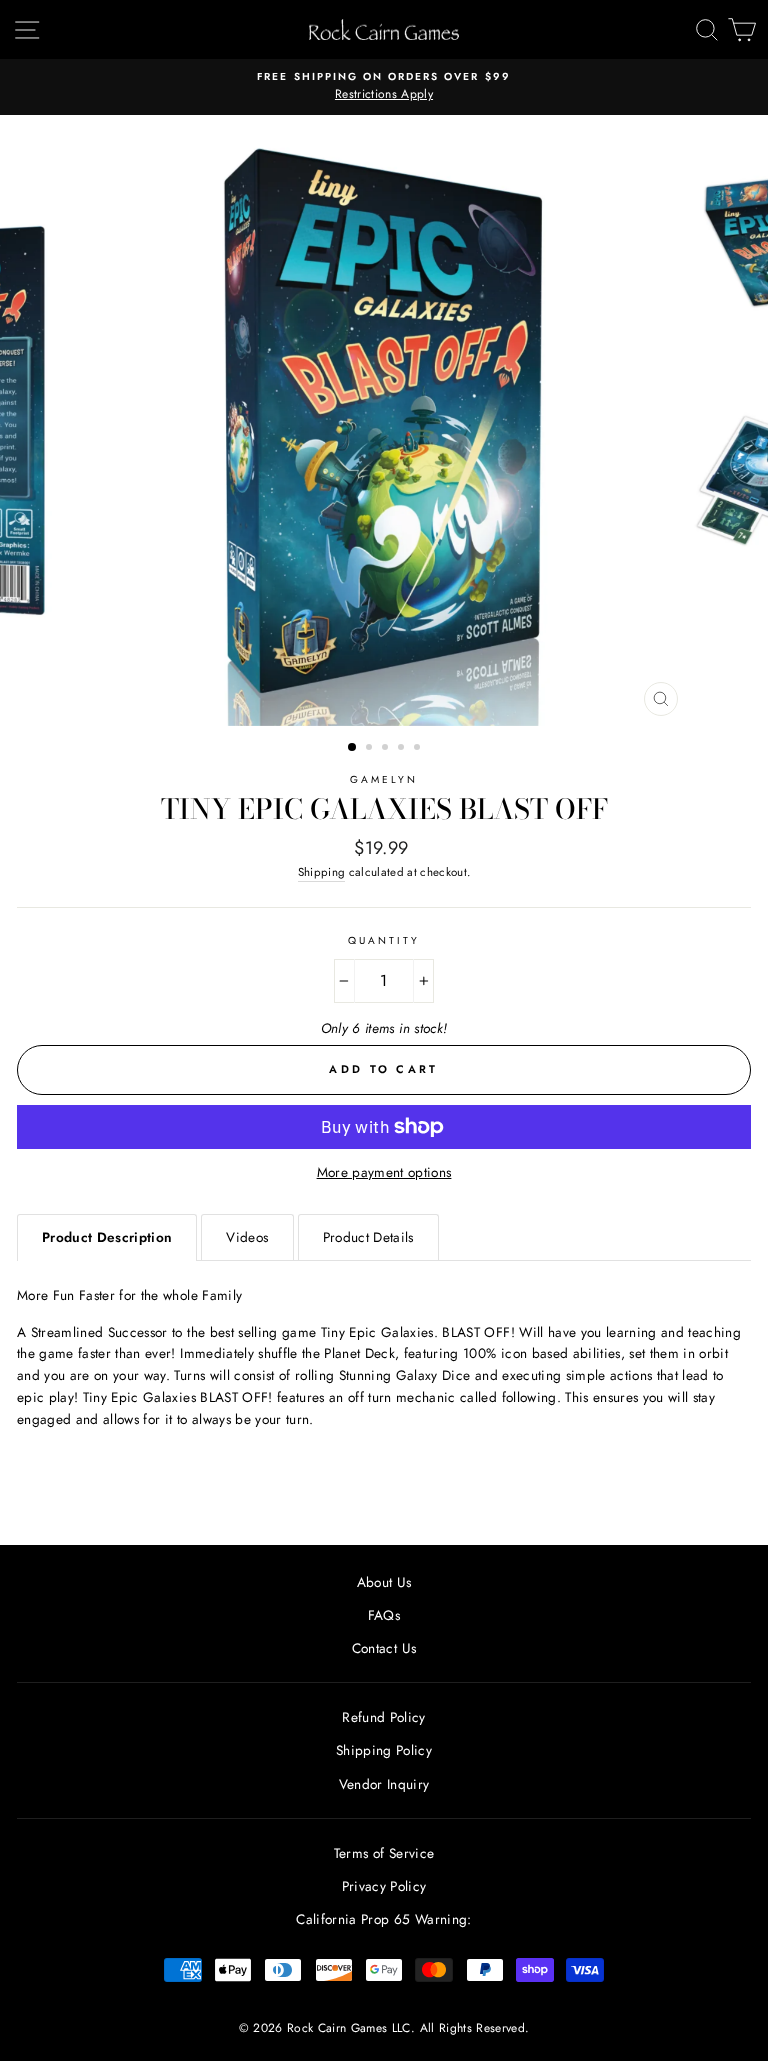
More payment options (384, 1172)
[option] (384, 87)
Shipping (322, 872)
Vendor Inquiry (384, 1784)
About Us (384, 1582)
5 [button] (419, 749)
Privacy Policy (384, 1886)
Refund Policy (383, 1717)
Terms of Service (384, 1853)
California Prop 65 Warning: (383, 1919)
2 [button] (371, 749)
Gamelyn (384, 779)
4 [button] (403, 749)
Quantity (384, 940)
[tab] (107, 1237)
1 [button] (353, 748)
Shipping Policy (384, 1750)
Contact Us (384, 1648)
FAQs (384, 1615)
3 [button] (387, 749)
